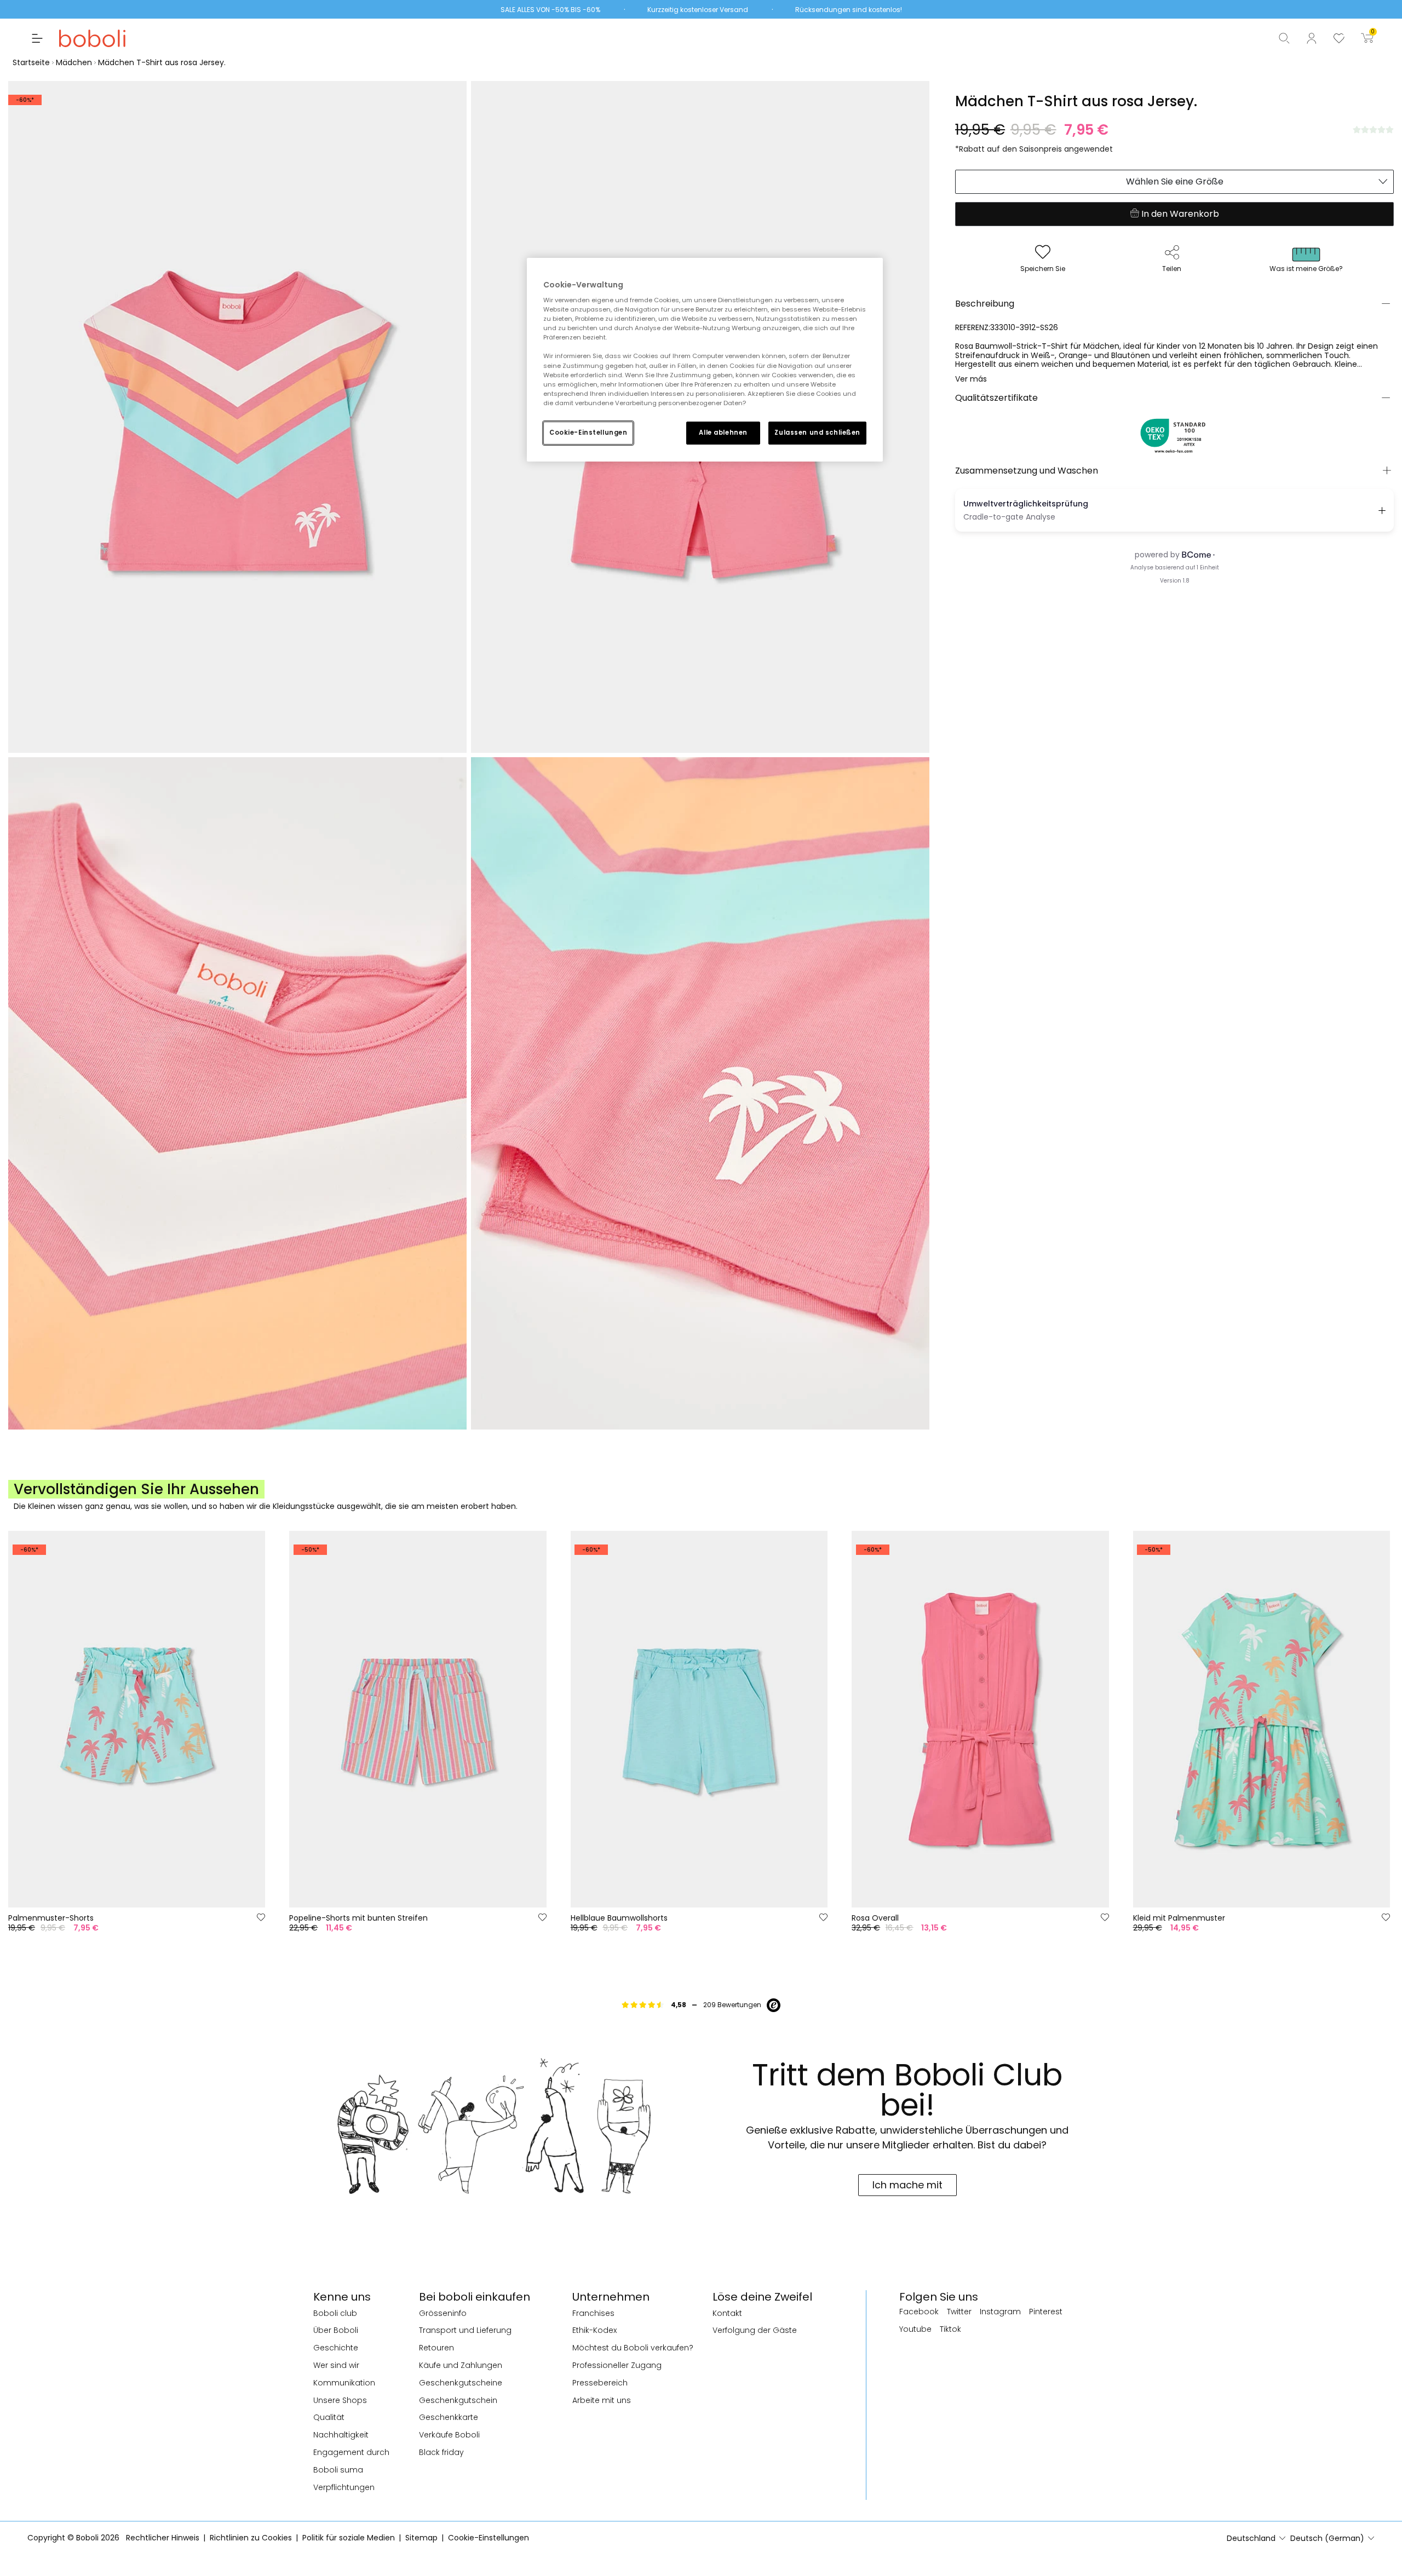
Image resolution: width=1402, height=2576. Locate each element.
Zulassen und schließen (817, 433)
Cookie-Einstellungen (588, 433)
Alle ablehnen (723, 433)
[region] (705, 360)
